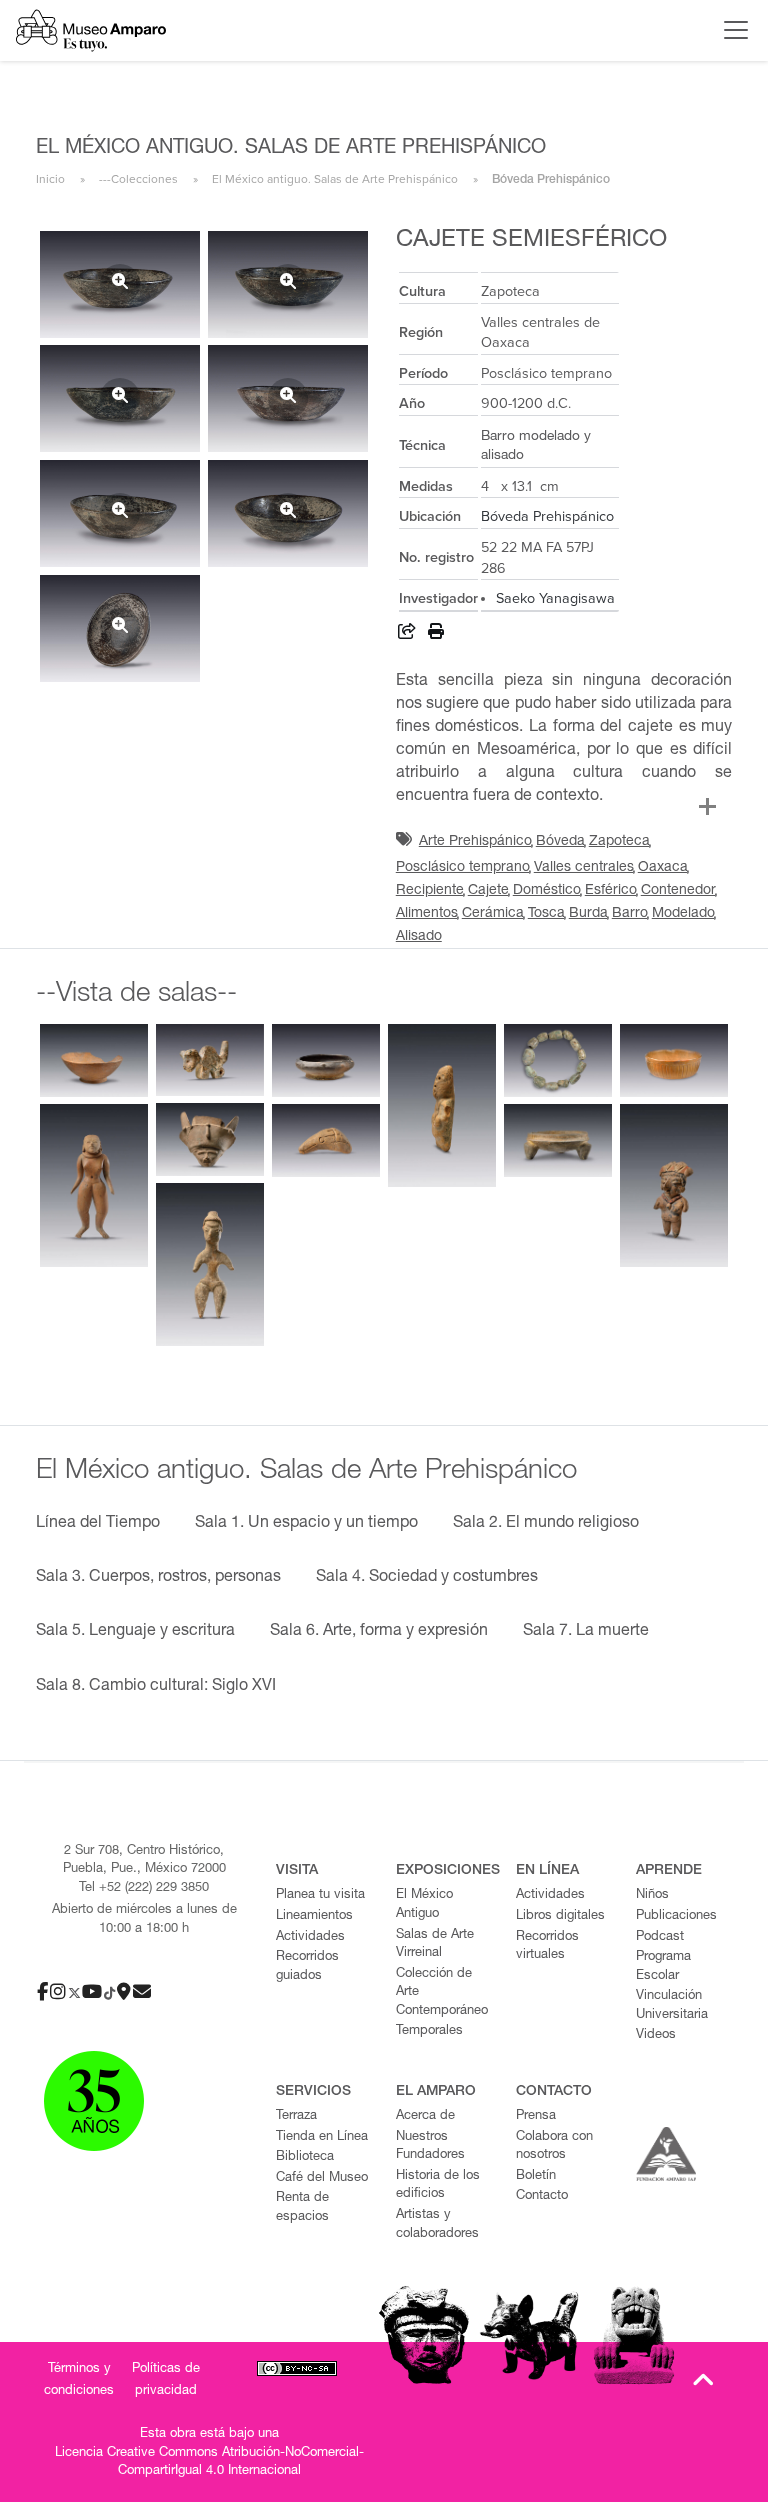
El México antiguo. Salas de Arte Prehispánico (335, 179)
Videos (656, 2035)
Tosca (546, 914)
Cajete (488, 891)
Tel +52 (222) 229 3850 (144, 1888)
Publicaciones (676, 1916)
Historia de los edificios (438, 2186)
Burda (588, 914)
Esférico (611, 891)
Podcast (660, 1937)
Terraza (296, 2116)
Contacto (542, 2196)
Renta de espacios (302, 2208)
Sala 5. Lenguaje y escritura (135, 1632)
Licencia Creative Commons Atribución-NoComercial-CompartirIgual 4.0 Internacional (209, 2463)
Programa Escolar (663, 1967)
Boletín (536, 2176)
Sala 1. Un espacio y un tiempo (306, 1524)
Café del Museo (322, 2178)
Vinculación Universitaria (672, 2006)
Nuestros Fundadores (430, 2147)
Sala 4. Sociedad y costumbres (427, 1578)
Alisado (419, 937)
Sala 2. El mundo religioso (546, 1524)
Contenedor (678, 891)
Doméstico (547, 891)
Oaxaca (663, 868)
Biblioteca (305, 2157)
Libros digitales (560, 1916)
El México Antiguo (424, 1905)
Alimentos (427, 914)
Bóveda (560, 842)
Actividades (310, 1937)
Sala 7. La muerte (586, 1632)
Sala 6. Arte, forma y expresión (379, 1632)
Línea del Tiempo (98, 1524)
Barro (630, 914)
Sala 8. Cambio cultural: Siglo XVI (156, 1687)
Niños (652, 1895)
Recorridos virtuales (547, 1947)
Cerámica (493, 914)
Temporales (429, 2031)
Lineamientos (314, 1916)
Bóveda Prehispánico (547, 516)
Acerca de (425, 2116)
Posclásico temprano (463, 868)
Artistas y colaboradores (437, 2225)
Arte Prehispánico (475, 842)
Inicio (50, 179)
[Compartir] (407, 634)
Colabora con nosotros (554, 2147)
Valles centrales (584, 868)
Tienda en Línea (322, 2137)
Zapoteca (619, 842)
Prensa (536, 2116)
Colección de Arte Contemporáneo (442, 1993)
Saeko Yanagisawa (555, 598)
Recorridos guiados (307, 1967)
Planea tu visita (320, 1895)
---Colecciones (138, 179)
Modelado (683, 914)
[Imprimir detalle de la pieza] (436, 634)
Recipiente (430, 891)
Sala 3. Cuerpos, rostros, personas (158, 1578)
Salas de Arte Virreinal (435, 1945)
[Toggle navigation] (731, 30)
